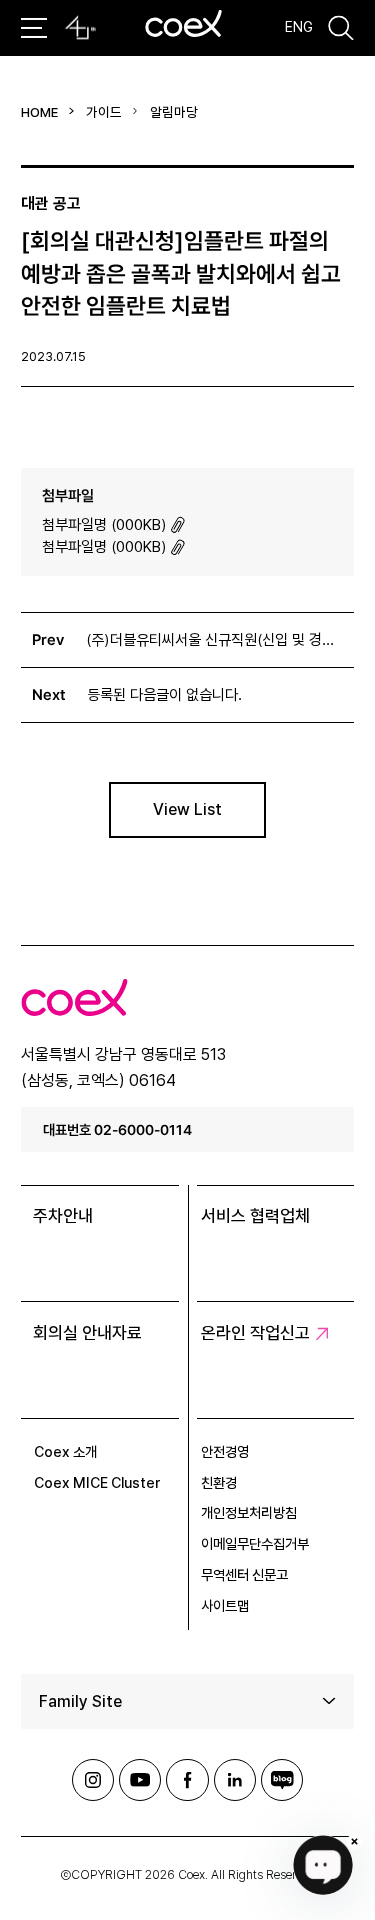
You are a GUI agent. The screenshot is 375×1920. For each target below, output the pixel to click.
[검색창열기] (341, 27)
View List (187, 809)
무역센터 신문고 (244, 1575)
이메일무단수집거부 (255, 1544)
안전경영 (225, 1452)
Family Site (80, 1701)
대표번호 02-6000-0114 (117, 1129)
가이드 (104, 112)
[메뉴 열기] (33, 28)
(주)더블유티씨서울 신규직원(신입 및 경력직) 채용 (214, 640)
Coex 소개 (65, 1452)
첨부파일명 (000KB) (104, 525)
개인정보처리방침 (249, 1513)
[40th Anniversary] (80, 28)
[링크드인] (235, 1780)
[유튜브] (140, 1780)
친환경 (219, 1483)
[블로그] (282, 1780)
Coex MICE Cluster (97, 1483)
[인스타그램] (93, 1780)
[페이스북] (187, 1780)
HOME (39, 112)
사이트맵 (225, 1606)
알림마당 (174, 112)
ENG (299, 27)
